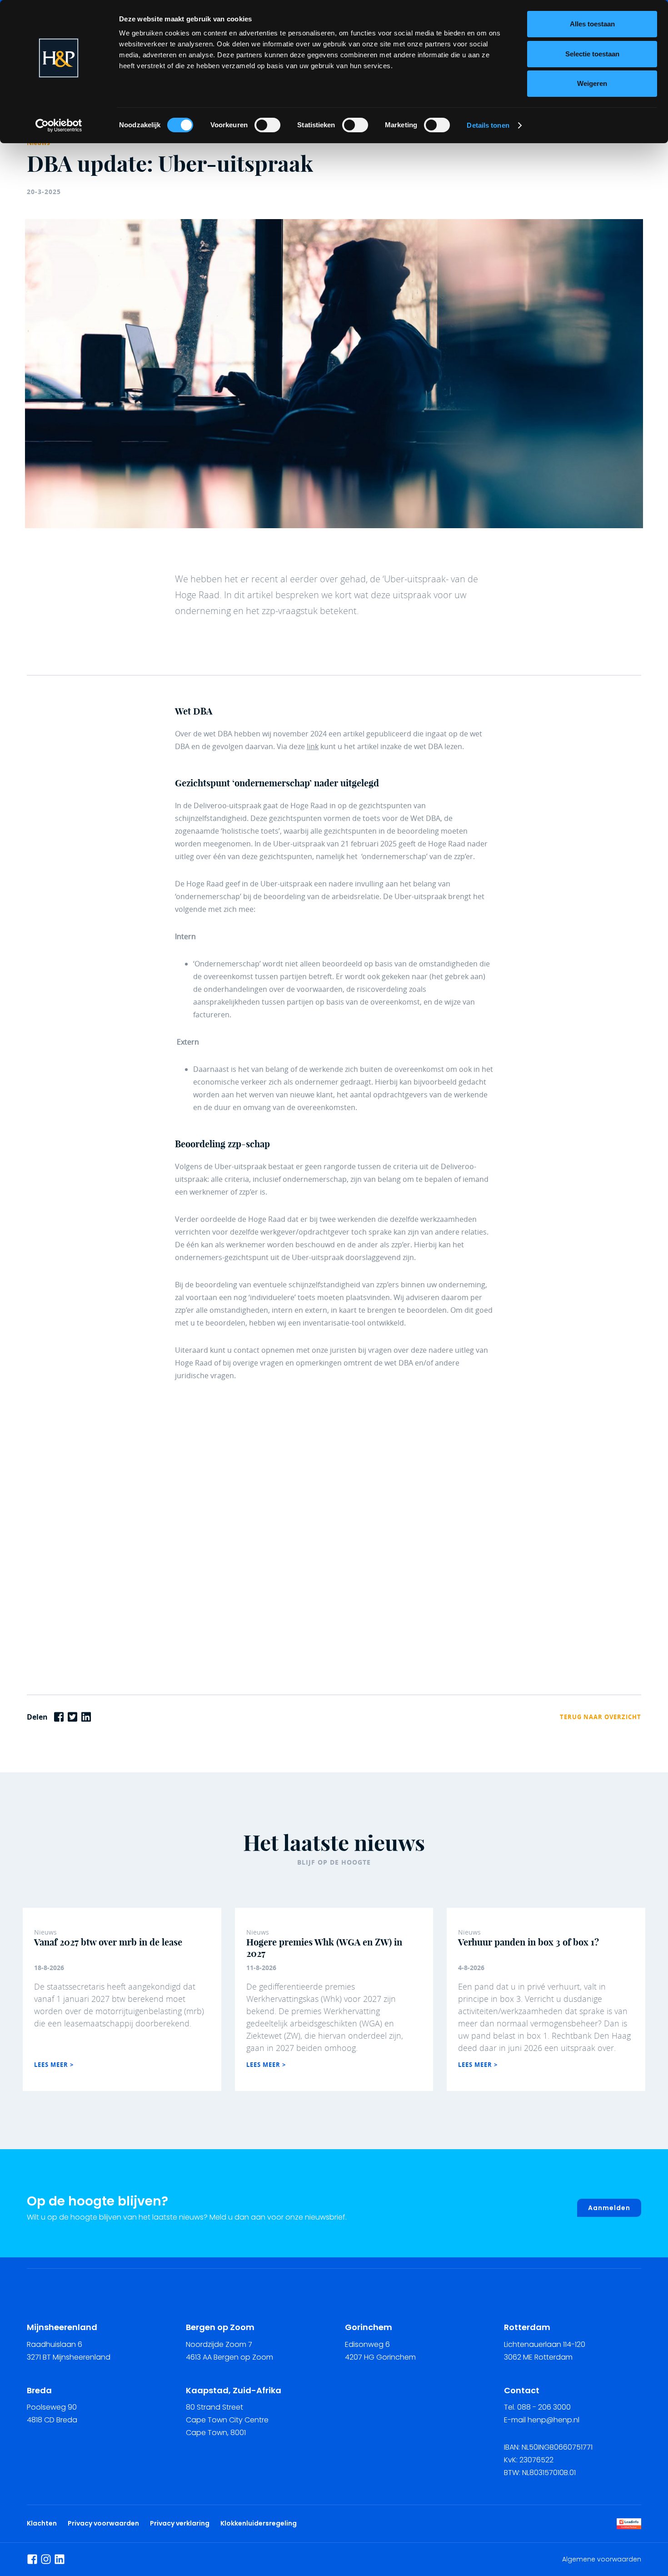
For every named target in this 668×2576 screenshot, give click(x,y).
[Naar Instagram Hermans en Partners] (46, 2559)
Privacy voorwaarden (105, 2523)
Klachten (42, 2523)
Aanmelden (609, 2208)
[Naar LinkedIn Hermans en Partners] (60, 2559)
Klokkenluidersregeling (259, 2523)
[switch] (267, 125)
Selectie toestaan (592, 54)
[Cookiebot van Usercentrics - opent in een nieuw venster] (59, 125)
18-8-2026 (49, 1968)
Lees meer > (54, 2065)
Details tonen (488, 125)
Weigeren (592, 83)
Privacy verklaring (180, 2523)
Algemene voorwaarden (602, 2559)
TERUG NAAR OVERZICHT (601, 1717)
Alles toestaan (592, 24)
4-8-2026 (471, 1968)
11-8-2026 (261, 1968)
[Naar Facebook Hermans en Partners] (32, 2559)
